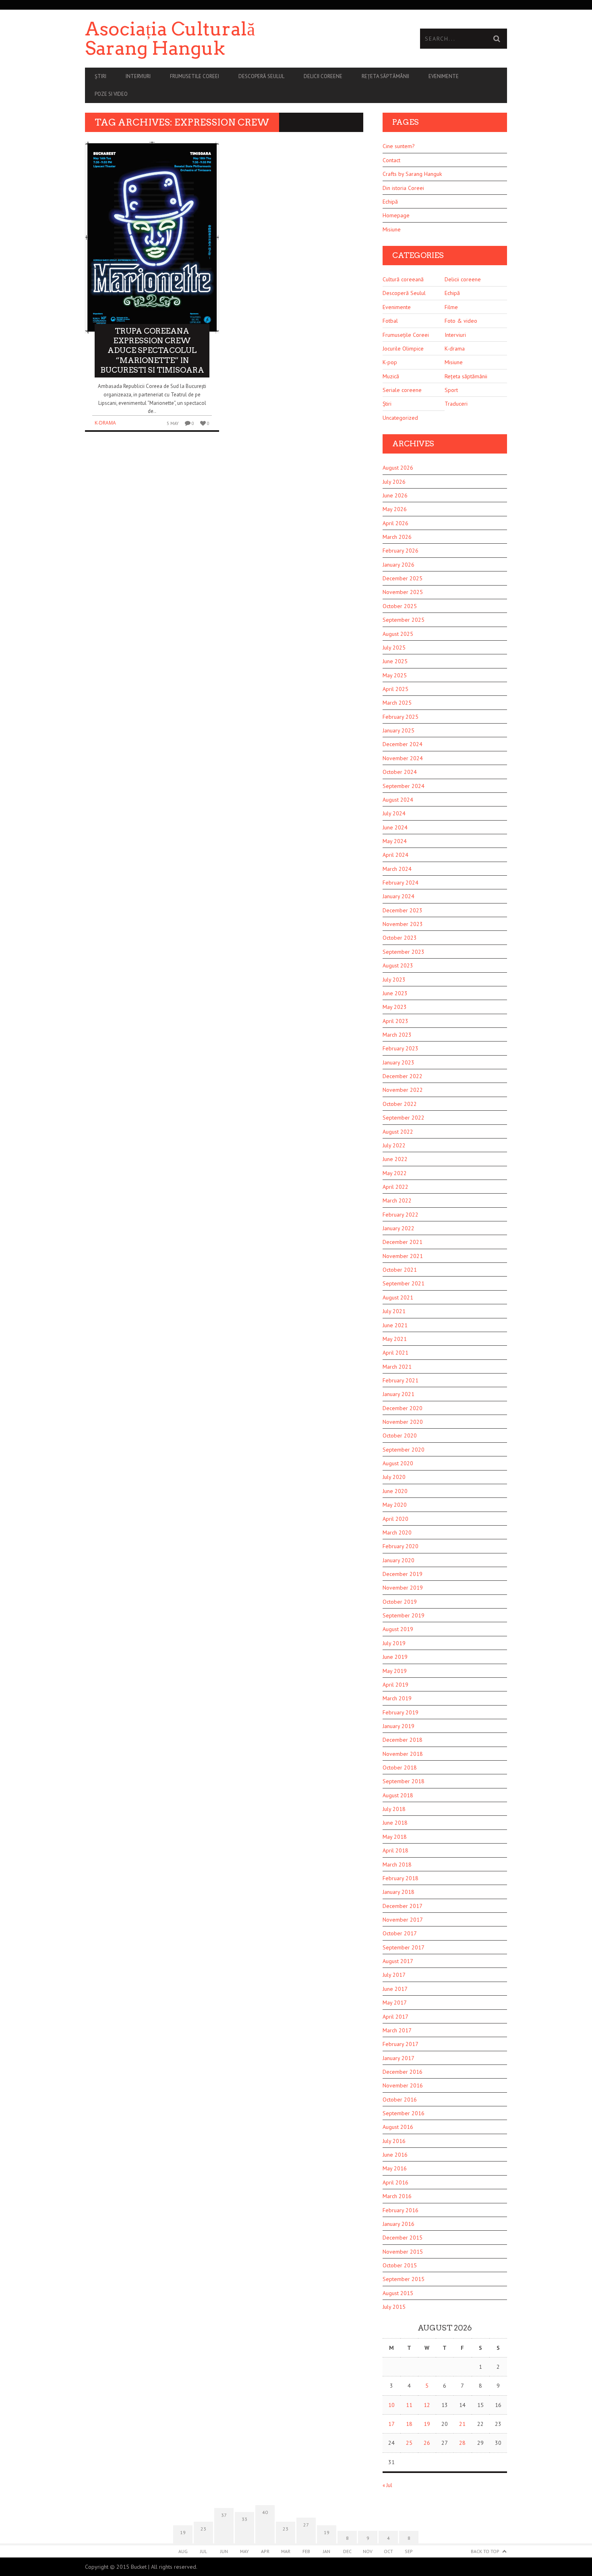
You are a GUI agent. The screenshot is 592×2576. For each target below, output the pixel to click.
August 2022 (398, 1132)
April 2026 (395, 523)
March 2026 (397, 537)
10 (391, 2405)
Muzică (391, 376)
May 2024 (395, 841)
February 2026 (401, 551)
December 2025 (403, 578)
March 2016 (397, 2196)
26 (427, 2443)
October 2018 (400, 1768)
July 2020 (394, 1477)
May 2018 (395, 1837)
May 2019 (395, 1671)
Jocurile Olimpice (403, 349)
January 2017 (398, 2058)
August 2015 (398, 2293)
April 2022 (395, 1187)
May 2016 (395, 2168)
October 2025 (400, 606)
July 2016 (394, 2141)
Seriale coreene (402, 390)
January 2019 (398, 1726)
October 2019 (400, 1602)
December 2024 (403, 744)
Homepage (396, 215)
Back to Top (485, 2551)
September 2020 (404, 1450)
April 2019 (395, 1685)
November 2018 (403, 1754)
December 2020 (403, 1408)
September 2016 (404, 2113)
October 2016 (400, 2100)
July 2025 (394, 648)
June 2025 (395, 661)
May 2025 (395, 675)
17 (391, 2424)
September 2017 (404, 1947)
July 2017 (394, 1975)
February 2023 (401, 1048)
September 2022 (404, 1118)
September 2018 (404, 1781)
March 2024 (397, 869)
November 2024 (403, 758)
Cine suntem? (399, 146)
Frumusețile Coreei (406, 335)
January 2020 (398, 1560)
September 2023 (404, 952)
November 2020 (403, 1422)
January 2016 (398, 2224)
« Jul (387, 2485)
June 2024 (395, 827)
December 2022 (403, 1076)
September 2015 (404, 2279)
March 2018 (397, 1864)
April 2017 (395, 2017)
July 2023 (394, 980)
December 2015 (403, 2238)
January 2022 (398, 1228)
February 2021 (401, 1380)
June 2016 (395, 2155)
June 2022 (395, 1159)
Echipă (390, 202)
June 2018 (395, 1823)
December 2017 (403, 1906)
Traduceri (456, 404)
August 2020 (398, 1463)
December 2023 (403, 910)
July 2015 (394, 2307)
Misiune (392, 229)
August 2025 (398, 634)
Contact (391, 160)
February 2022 (401, 1215)
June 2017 (395, 1989)
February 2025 (401, 717)
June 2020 (395, 1491)
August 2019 (398, 1629)
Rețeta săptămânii (385, 76)
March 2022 (397, 1200)
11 (409, 2405)
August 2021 (398, 1297)
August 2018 (398, 1795)
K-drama (105, 423)
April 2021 (395, 1353)
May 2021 (395, 1339)
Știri (100, 76)
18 (409, 2424)
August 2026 (398, 468)
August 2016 (398, 2127)
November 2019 (403, 1588)
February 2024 (401, 883)
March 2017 (397, 2030)
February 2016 (401, 2210)
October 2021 (400, 1270)
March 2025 (397, 703)
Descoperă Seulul (261, 76)
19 (427, 2424)
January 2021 (398, 1394)
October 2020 (400, 1435)
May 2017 (395, 2003)
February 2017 (401, 2044)
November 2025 (403, 592)
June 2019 (395, 1657)
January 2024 (398, 896)
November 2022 (403, 1090)
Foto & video (461, 321)
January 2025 (398, 730)
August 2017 (398, 1961)
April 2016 (395, 2182)
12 (427, 2405)
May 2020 (395, 1505)
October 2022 (400, 1104)
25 (409, 2443)
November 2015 (403, 2252)
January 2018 (398, 1892)
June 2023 (395, 993)
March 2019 (397, 1698)
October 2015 (400, 2265)
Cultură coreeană (403, 279)
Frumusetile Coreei (195, 76)
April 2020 (395, 1519)
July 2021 (394, 1311)
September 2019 (404, 1615)
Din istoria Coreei (403, 188)
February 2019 (401, 1712)
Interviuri (138, 76)
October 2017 (400, 1933)
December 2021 (403, 1242)
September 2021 (404, 1283)
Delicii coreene (323, 76)
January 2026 (398, 565)
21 (462, 2424)
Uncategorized (400, 418)
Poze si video (111, 94)
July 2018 (394, 1809)
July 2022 (394, 1145)
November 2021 (403, 1256)
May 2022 (395, 1173)
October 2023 (400, 938)
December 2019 (403, 1574)
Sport (451, 390)
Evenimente (444, 76)
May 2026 (395, 509)
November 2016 (403, 2085)
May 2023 (395, 1007)
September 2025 (404, 620)
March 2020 (397, 1532)
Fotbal (390, 321)
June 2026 (395, 495)
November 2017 (403, 1920)
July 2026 (394, 482)
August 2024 (398, 800)
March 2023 (397, 1035)
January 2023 (398, 1062)
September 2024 (404, 786)
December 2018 (403, 1740)
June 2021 (395, 1325)
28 (462, 2443)
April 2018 (395, 1850)
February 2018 (401, 1878)
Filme (451, 307)
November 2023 (403, 924)
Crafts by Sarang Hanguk (412, 174)
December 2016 (403, 2072)
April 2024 (395, 855)
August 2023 (398, 965)
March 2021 (397, 1367)
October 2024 (400, 772)
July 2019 (394, 1643)
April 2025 (395, 689)
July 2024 (394, 813)
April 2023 (395, 1021)
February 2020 (401, 1546)
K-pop (390, 362)
